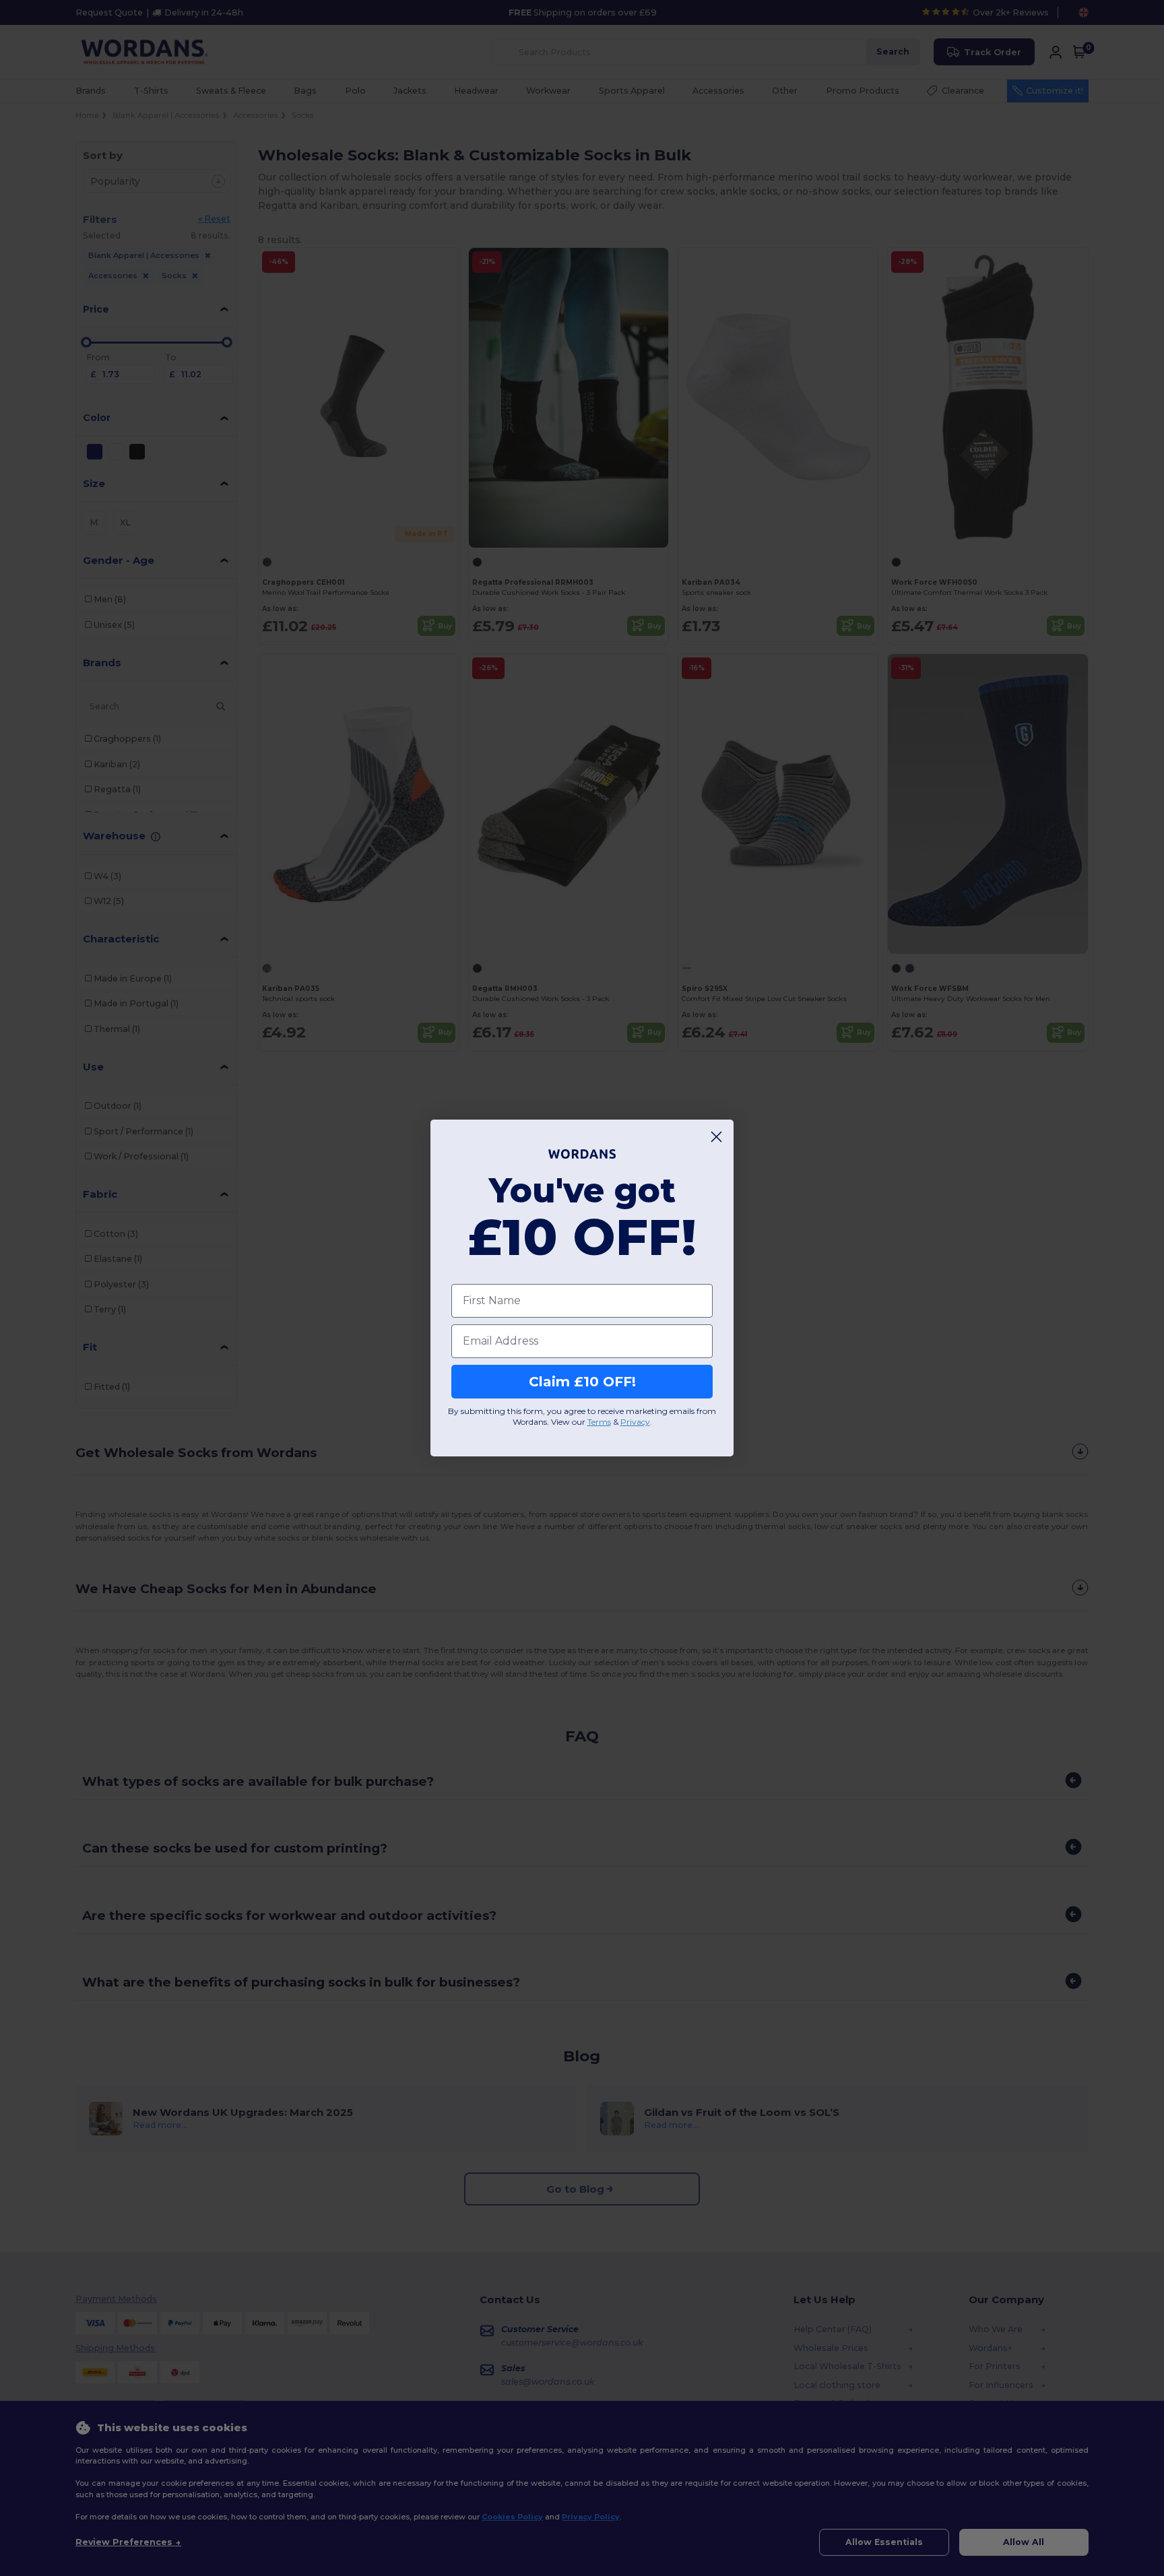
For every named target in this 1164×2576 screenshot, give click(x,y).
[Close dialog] (716, 1137)
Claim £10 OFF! (582, 1382)
